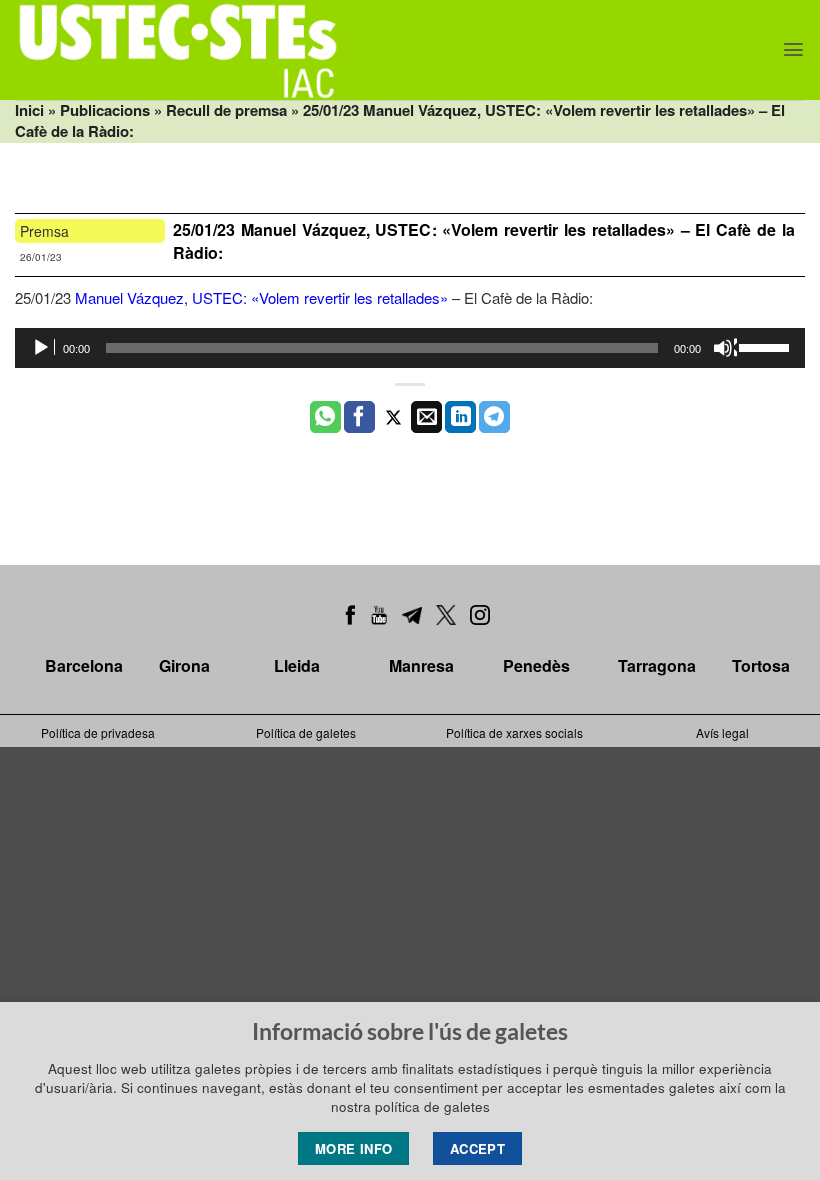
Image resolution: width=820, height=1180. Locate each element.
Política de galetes (306, 732)
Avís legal (722, 732)
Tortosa (761, 665)
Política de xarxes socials (514, 732)
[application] (410, 348)
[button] (793, 49)
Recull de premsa (226, 110)
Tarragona (657, 665)
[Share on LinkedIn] (460, 417)
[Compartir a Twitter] (393, 417)
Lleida (297, 665)
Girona (184, 665)
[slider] (767, 346)
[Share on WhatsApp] (325, 417)
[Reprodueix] (43, 348)
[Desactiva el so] (725, 348)
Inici (29, 110)
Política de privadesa (98, 732)
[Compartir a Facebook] (359, 417)
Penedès (536, 665)
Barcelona (84, 665)
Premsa (44, 231)
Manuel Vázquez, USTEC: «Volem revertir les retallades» (261, 297)
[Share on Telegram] (494, 417)
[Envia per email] (426, 417)
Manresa (421, 665)
